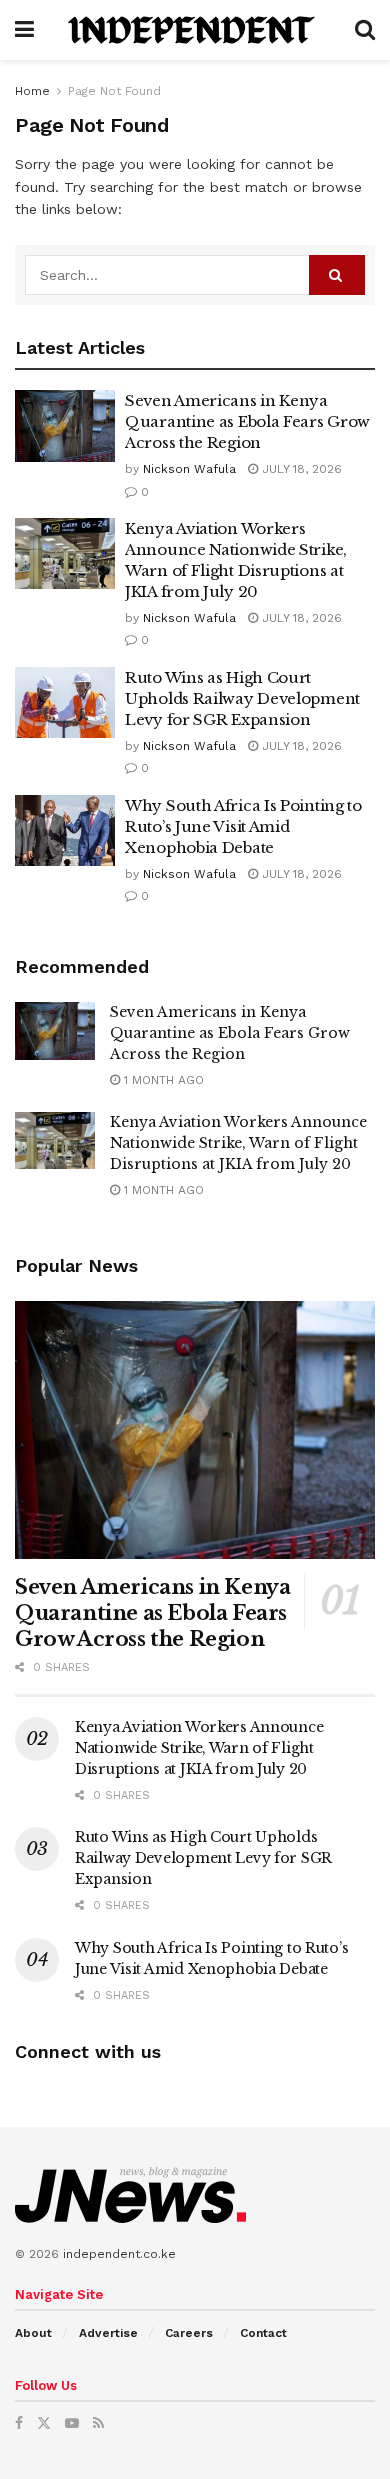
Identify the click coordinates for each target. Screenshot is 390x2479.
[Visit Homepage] (194, 30)
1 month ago (162, 1080)
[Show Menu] (24, 30)
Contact (263, 2333)
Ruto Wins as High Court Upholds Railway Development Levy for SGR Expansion (242, 698)
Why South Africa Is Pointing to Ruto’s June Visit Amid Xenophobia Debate (243, 826)
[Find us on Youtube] (72, 2423)
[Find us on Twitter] (44, 2423)
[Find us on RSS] (98, 2423)
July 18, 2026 (300, 469)
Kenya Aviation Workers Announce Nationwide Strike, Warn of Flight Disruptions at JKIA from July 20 (238, 1143)
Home (32, 91)
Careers (189, 2333)
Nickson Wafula (189, 469)
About (33, 2333)
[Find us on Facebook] (19, 2423)
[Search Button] (365, 30)
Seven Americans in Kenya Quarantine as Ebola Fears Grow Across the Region (247, 421)
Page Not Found (114, 91)
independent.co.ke (119, 2254)
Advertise (108, 2333)
